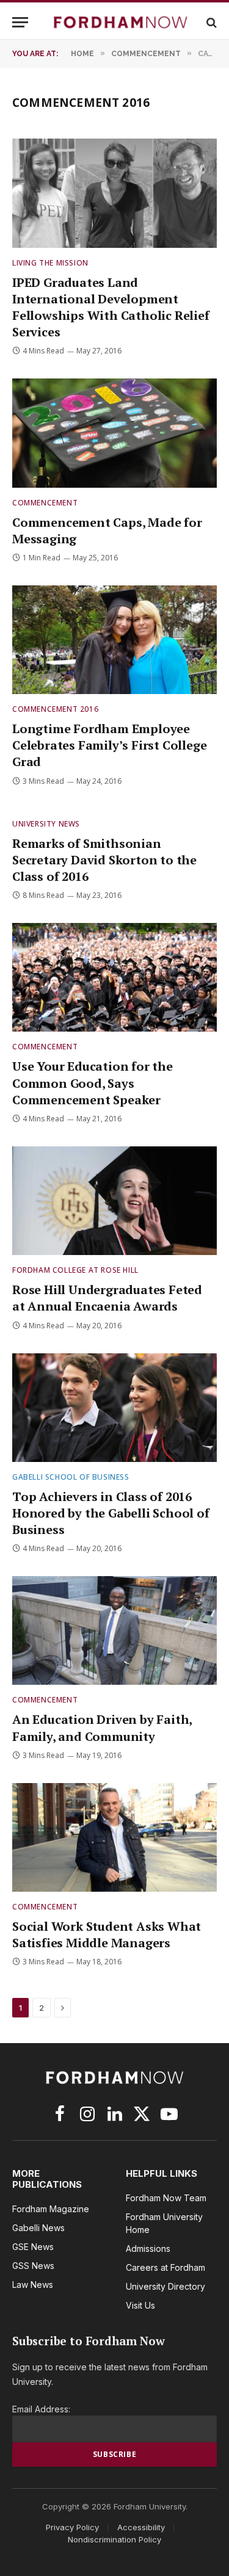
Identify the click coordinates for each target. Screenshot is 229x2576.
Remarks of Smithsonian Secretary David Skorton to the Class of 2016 (104, 860)
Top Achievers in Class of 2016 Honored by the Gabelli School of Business (111, 1513)
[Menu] (20, 22)
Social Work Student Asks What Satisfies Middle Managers (107, 1934)
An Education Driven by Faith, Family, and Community (102, 1728)
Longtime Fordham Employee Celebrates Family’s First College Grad (109, 745)
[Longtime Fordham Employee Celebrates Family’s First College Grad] (114, 640)
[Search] (210, 22)
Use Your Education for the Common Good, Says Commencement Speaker (93, 1083)
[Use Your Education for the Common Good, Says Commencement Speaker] (114, 977)
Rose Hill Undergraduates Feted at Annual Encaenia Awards (107, 1298)
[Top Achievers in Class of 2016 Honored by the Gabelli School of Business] (114, 1408)
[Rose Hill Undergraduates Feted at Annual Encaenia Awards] (114, 1201)
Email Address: (41, 2409)
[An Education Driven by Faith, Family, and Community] (114, 1630)
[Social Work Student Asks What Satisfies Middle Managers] (114, 1837)
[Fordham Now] (121, 22)
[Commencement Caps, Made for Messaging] (114, 433)
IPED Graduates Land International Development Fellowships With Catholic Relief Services (111, 307)
